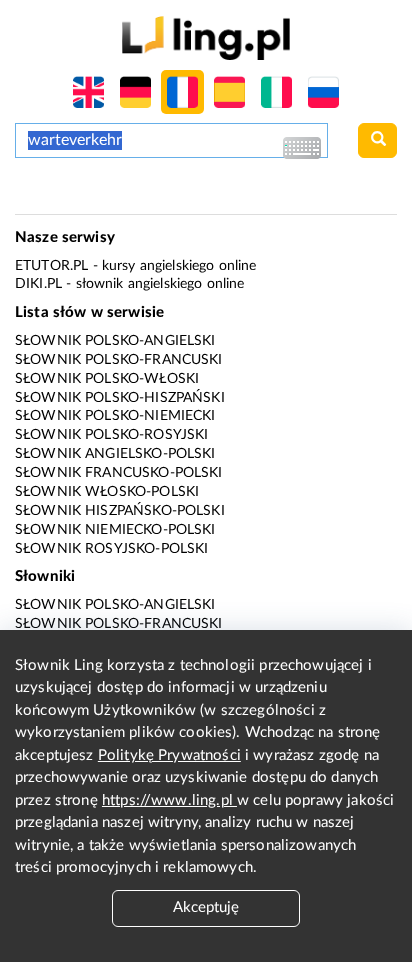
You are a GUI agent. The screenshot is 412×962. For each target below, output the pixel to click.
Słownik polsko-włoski (107, 379)
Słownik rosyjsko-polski (111, 549)
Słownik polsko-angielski (115, 341)
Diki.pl (38, 284)
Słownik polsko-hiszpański (120, 398)
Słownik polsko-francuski (119, 360)
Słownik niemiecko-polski (115, 530)
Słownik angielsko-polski (115, 454)
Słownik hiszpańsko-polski (120, 511)
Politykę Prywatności (169, 755)
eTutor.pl (51, 266)
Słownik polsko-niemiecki (115, 416)
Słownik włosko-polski (107, 492)
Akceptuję (206, 907)
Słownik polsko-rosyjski (111, 435)
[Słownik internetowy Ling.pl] (205, 37)
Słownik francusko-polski (119, 473)
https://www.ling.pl (169, 800)
